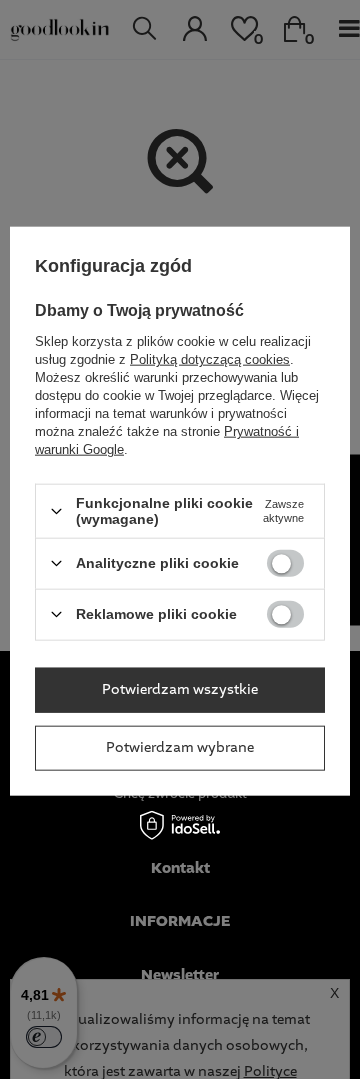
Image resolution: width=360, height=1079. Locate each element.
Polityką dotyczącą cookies (210, 359)
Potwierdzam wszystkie (180, 690)
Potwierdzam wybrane (180, 748)
